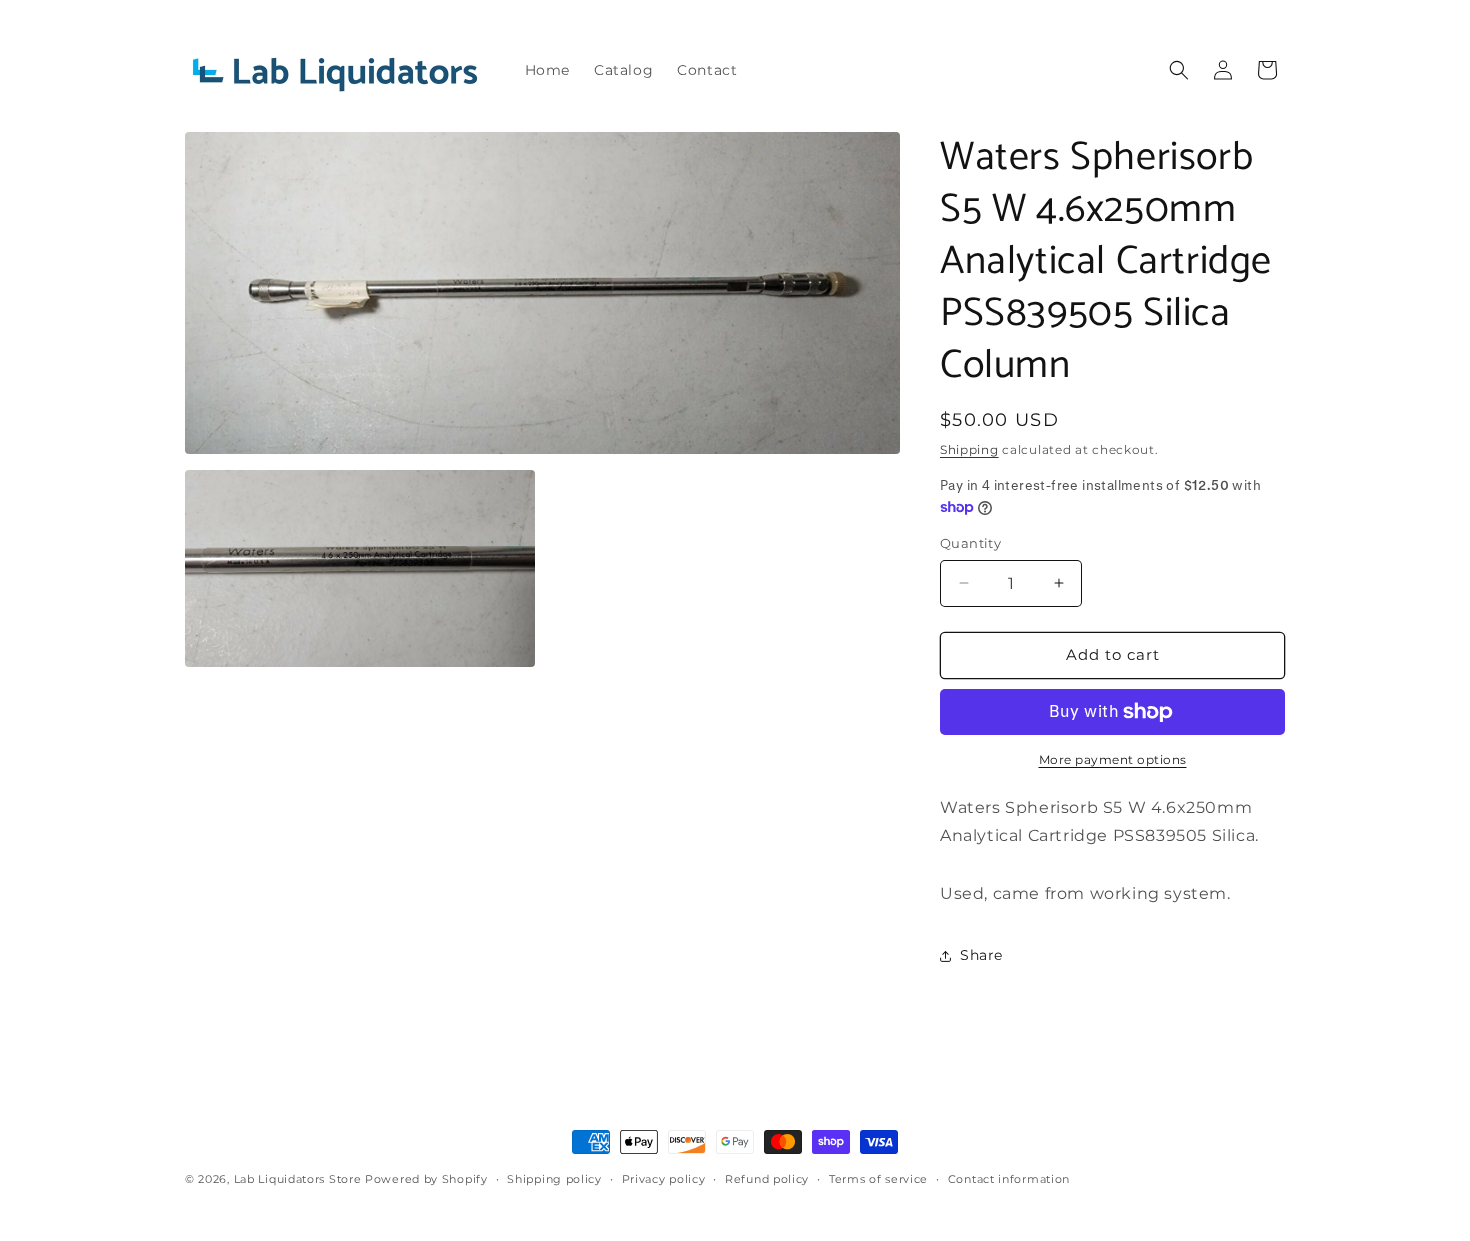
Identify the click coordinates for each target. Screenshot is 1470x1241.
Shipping (969, 449)
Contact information (1009, 1179)
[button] (1179, 70)
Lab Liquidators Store (298, 1179)
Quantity (970, 543)
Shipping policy (554, 1179)
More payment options (1113, 759)
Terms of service (878, 1179)
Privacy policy (664, 1179)
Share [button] (981, 955)
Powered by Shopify (426, 1179)
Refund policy (767, 1179)
